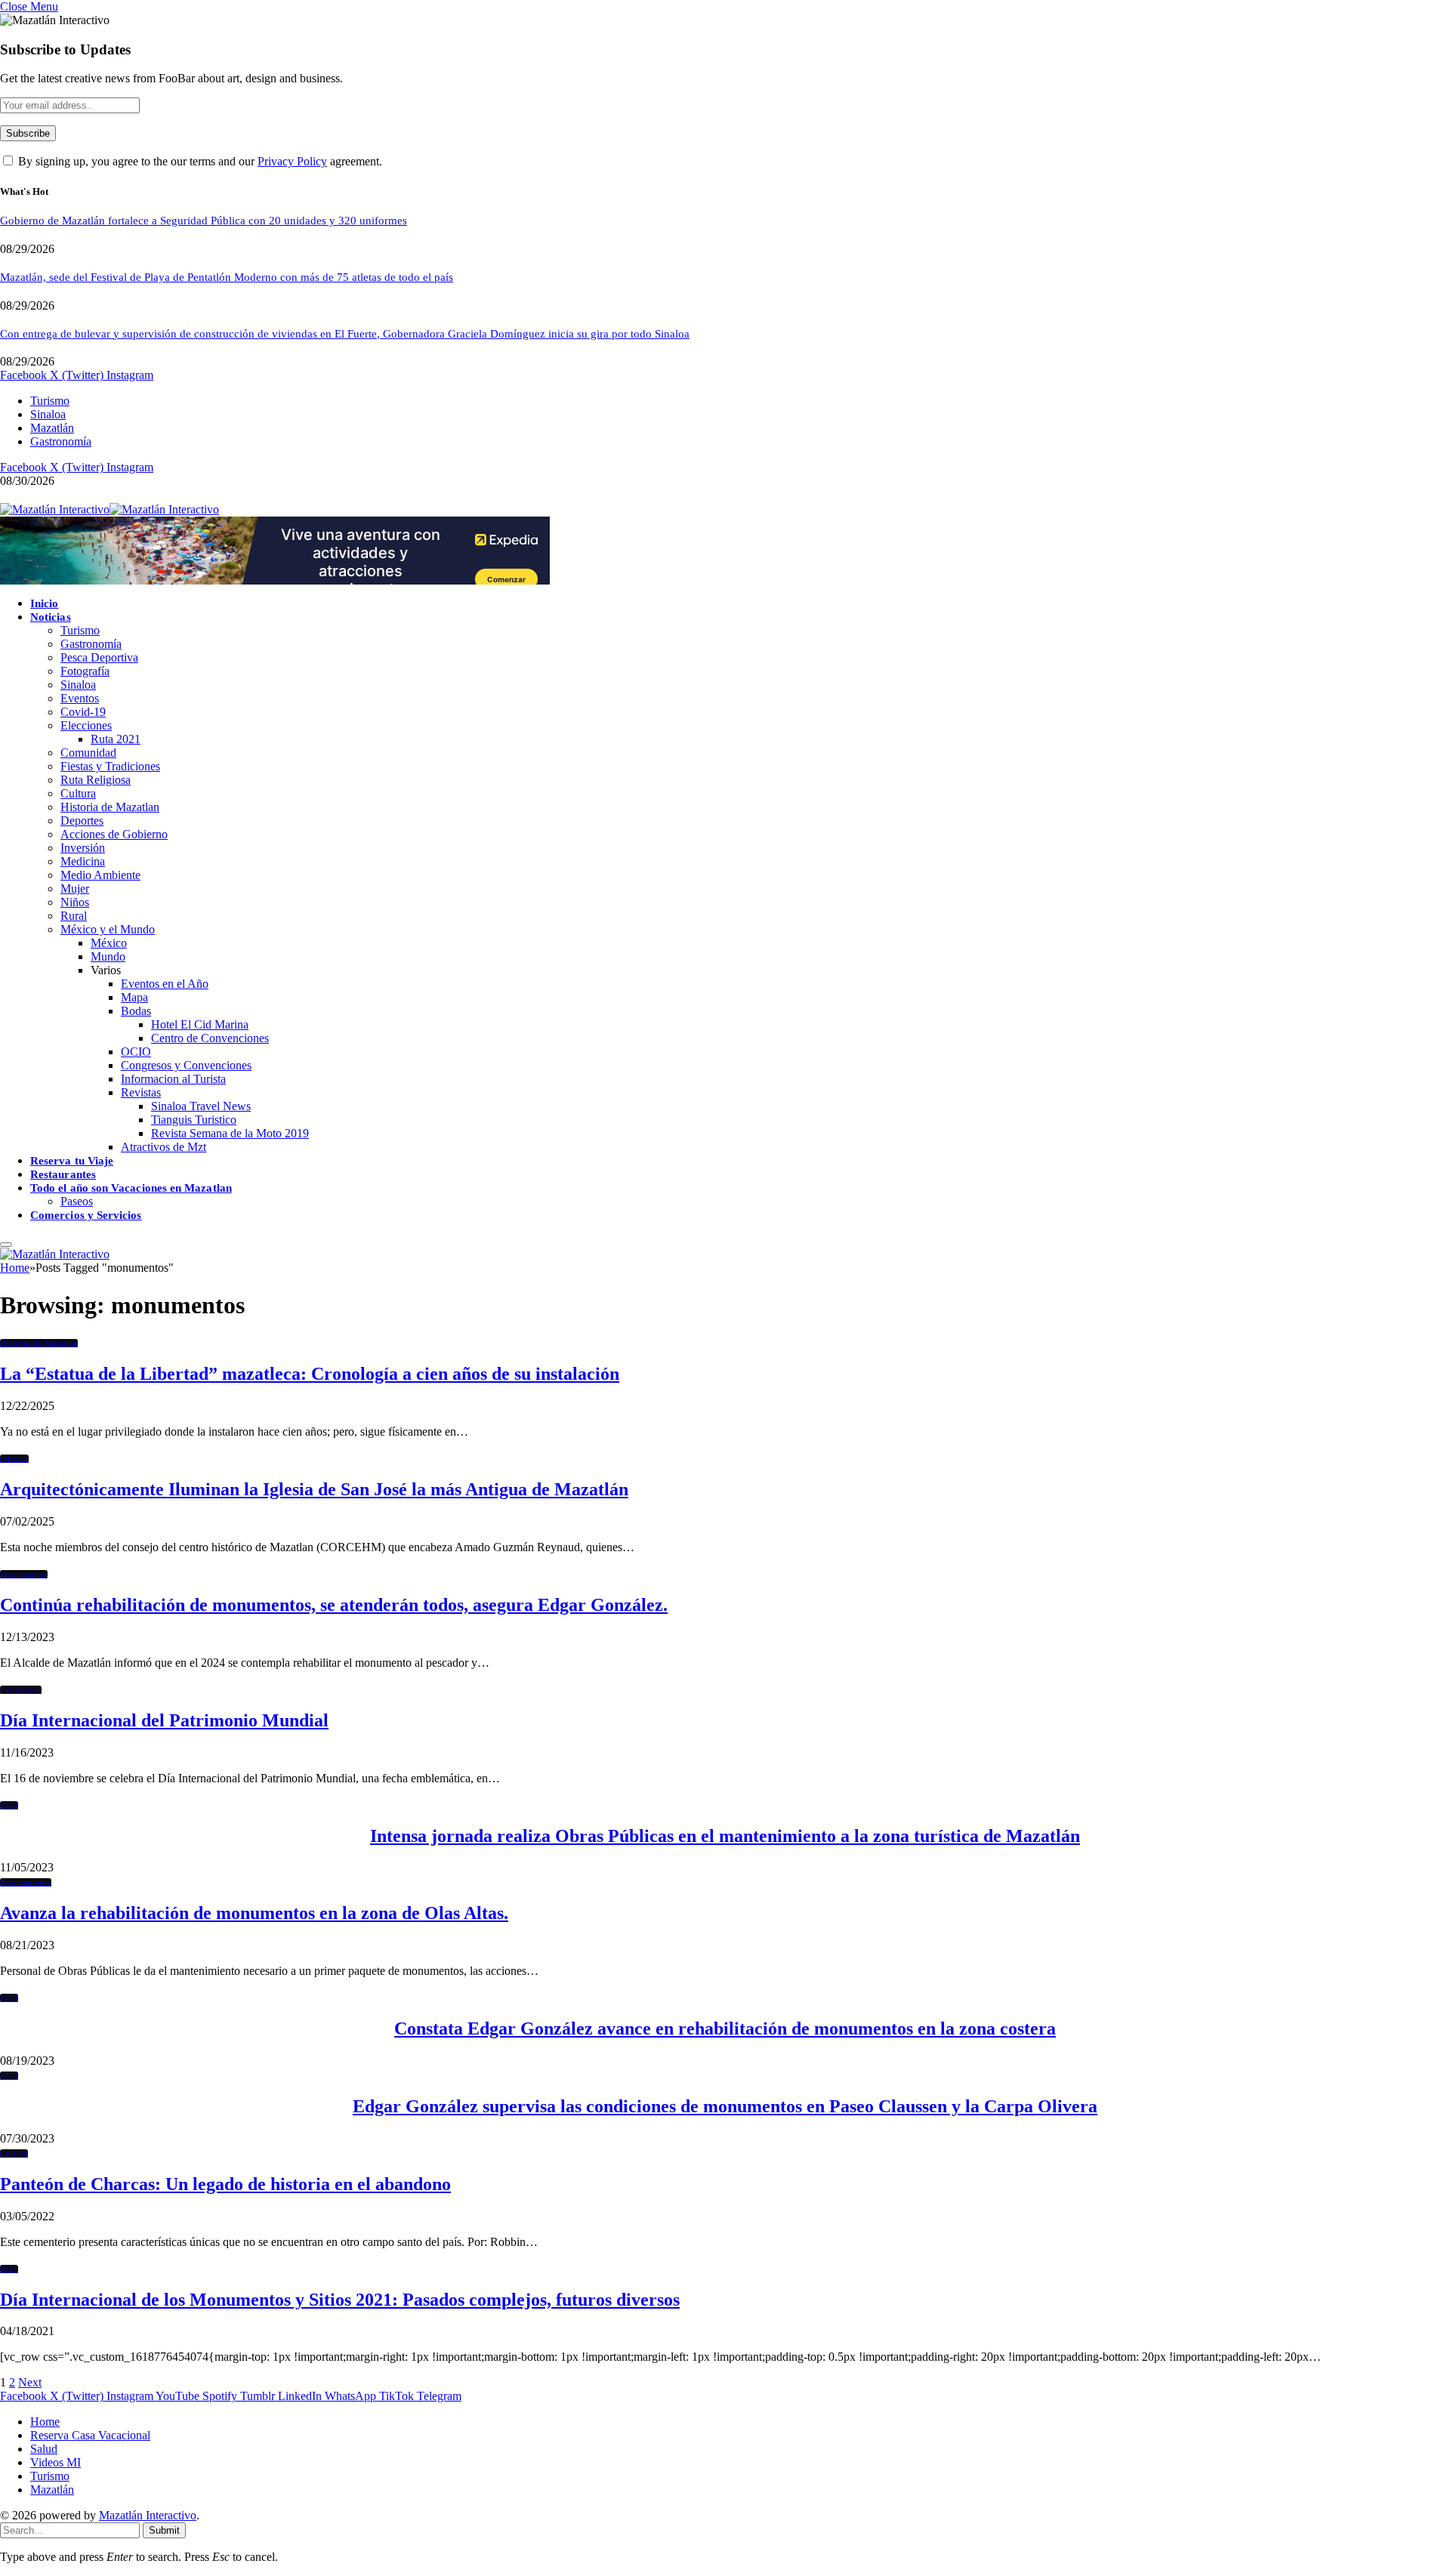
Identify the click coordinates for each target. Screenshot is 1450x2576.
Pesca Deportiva (99, 657)
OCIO (136, 1052)
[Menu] (6, 1245)
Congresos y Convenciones (186, 1065)
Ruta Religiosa (96, 780)
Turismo (50, 401)
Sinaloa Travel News (201, 1106)
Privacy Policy (292, 161)
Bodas (136, 1011)
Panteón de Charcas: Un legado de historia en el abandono (225, 2184)
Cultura (78, 793)
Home (45, 2422)
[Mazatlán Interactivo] (110, 509)
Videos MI (56, 2462)
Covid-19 (83, 712)
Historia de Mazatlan (110, 807)
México (109, 943)
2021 (9, 2269)
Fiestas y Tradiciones (110, 766)
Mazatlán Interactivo (148, 2515)
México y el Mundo (108, 929)
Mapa (134, 997)
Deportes (82, 821)
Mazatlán (52, 428)
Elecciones (86, 725)
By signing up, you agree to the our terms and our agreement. (199, 161)
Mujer (75, 888)
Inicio (44, 603)
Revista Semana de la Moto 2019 (230, 1133)
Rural (74, 916)
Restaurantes (63, 1174)
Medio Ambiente (100, 875)
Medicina (83, 861)
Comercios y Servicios (86, 1215)
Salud (44, 2449)
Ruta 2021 (116, 739)
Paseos (77, 1201)
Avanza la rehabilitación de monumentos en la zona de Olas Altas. (254, 1913)
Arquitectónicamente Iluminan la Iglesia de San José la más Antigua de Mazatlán (314, 1489)
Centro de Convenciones (210, 1038)
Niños (75, 902)
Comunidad (88, 753)
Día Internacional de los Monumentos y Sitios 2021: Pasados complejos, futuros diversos (340, 2300)
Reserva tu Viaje (72, 1161)
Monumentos (24, 1574)
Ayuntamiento (26, 1882)
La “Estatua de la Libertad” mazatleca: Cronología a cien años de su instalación (310, 1374)
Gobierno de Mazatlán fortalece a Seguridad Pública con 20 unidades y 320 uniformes (204, 221)
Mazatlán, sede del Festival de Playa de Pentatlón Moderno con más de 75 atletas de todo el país (227, 277)
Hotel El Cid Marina (200, 1024)
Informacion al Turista (173, 1079)
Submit (164, 2530)
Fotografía (85, 671)
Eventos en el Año (165, 984)
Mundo (108, 956)
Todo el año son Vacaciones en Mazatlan (131, 1188)
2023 (9, 1805)
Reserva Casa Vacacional (90, 2435)
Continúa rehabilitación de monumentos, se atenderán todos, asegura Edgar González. (334, 1605)
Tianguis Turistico (194, 1120)
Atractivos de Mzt (164, 1147)
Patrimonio (21, 1690)
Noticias (51, 617)
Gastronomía (61, 441)
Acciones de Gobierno (114, 834)
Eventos (80, 698)
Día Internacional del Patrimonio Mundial (164, 1720)
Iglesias (14, 1459)
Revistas (141, 1092)
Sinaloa (48, 414)
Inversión (83, 848)
